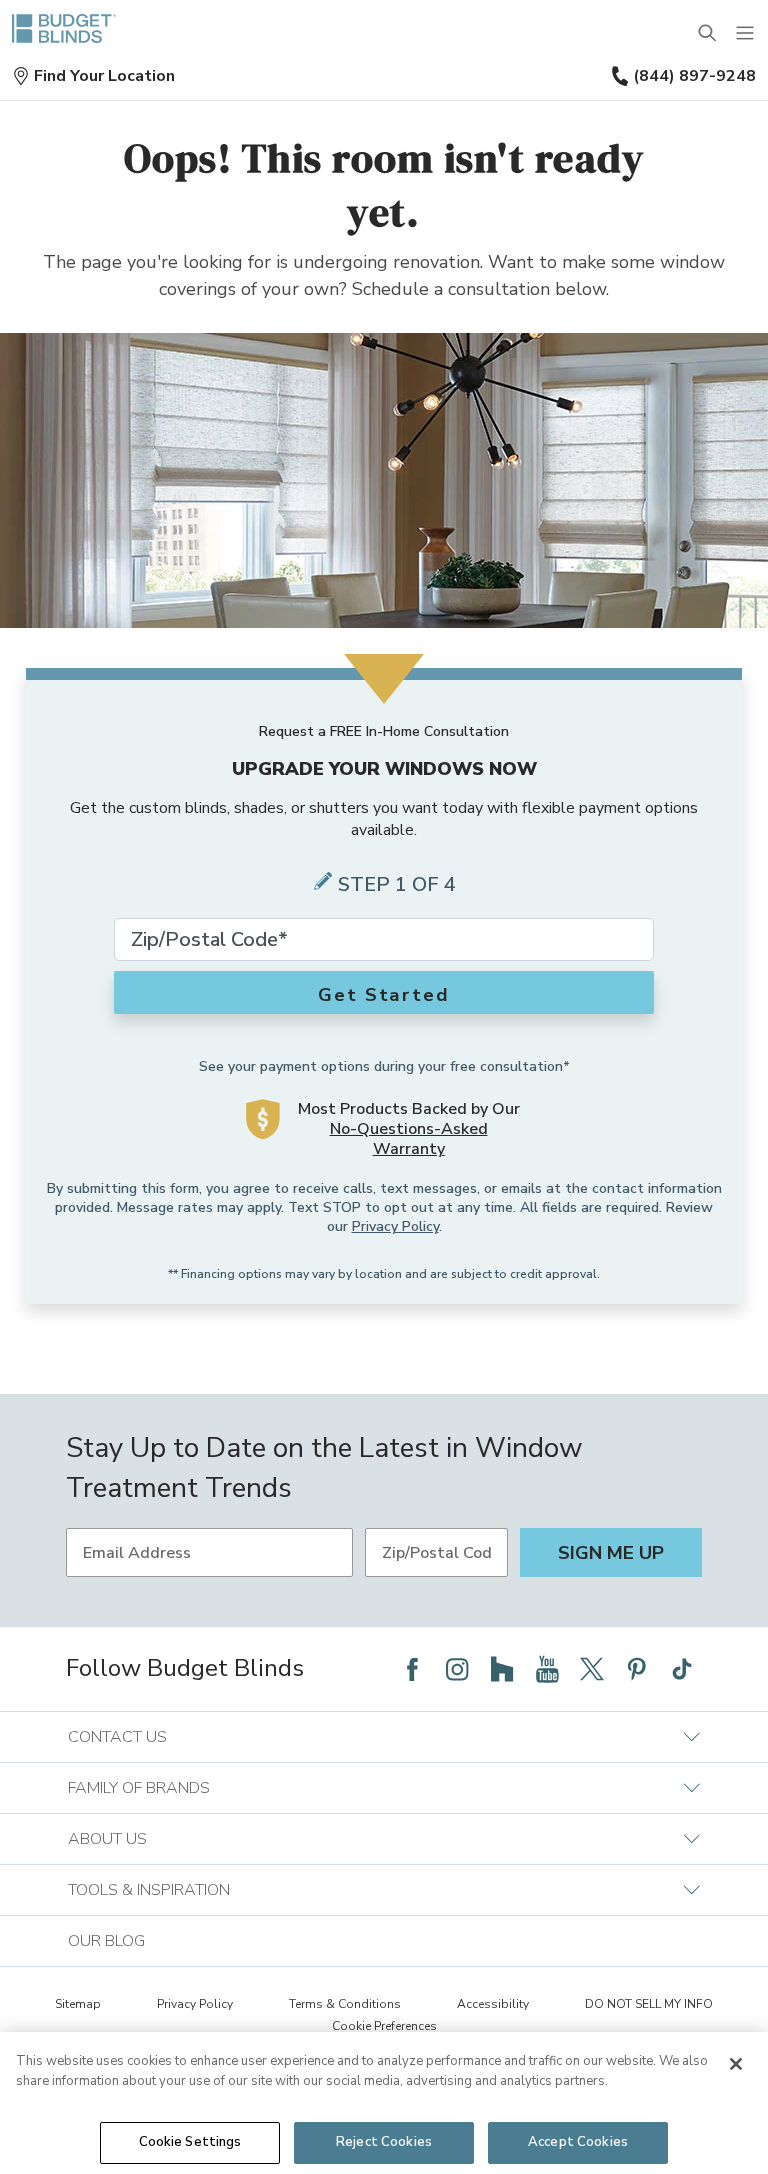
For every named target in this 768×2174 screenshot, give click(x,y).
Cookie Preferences (384, 2026)
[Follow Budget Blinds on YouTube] (547, 1669)
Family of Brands (139, 1788)
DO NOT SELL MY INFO (649, 2004)
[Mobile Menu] (746, 34)
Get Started (384, 995)
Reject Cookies (384, 2142)
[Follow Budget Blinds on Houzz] (502, 1669)
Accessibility (493, 2004)
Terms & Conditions (345, 2004)
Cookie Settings (190, 2142)
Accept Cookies (578, 2142)
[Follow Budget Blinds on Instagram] (457, 1669)
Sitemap (78, 2004)
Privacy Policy (395, 1226)
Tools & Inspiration (149, 1890)
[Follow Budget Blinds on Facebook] (412, 1669)
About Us (107, 1839)
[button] (93, 76)
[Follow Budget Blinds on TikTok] (682, 1669)
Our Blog (106, 1941)
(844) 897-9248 (694, 76)
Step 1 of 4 (397, 884)
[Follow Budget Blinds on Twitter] (592, 1669)
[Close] (736, 2064)
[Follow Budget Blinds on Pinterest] (637, 1669)
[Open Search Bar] (708, 34)
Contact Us (117, 1737)
